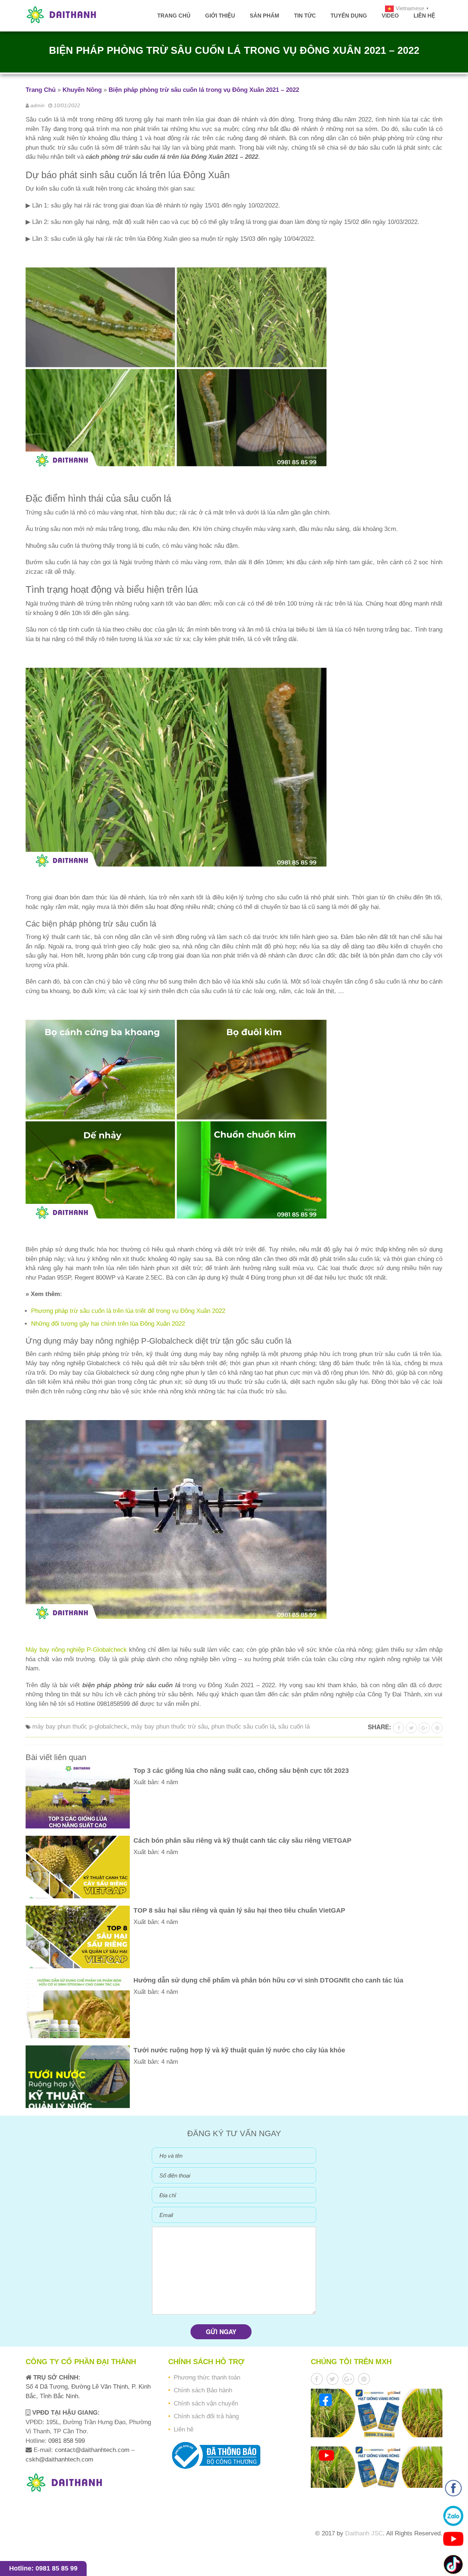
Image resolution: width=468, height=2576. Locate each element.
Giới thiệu (220, 16)
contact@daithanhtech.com (93, 2450)
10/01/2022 (67, 105)
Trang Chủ (41, 90)
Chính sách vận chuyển (206, 2403)
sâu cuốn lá (294, 1727)
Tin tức (305, 16)
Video (390, 16)
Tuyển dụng (349, 16)
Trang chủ (174, 16)
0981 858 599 (66, 2441)
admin (37, 105)
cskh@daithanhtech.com (59, 2459)
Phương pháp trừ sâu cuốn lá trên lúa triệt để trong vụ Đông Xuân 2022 (128, 1311)
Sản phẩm (265, 16)
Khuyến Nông (82, 90)
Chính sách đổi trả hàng (206, 2416)
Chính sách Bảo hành (203, 2390)
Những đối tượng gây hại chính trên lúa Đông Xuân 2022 (108, 1324)
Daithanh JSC (364, 2533)
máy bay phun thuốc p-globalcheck (80, 1727)
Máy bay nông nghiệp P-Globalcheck (76, 1650)
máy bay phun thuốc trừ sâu (169, 1727)
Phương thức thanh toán (207, 2377)
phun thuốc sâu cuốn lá (243, 1727)
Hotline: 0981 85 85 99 (43, 2568)
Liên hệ (424, 16)
